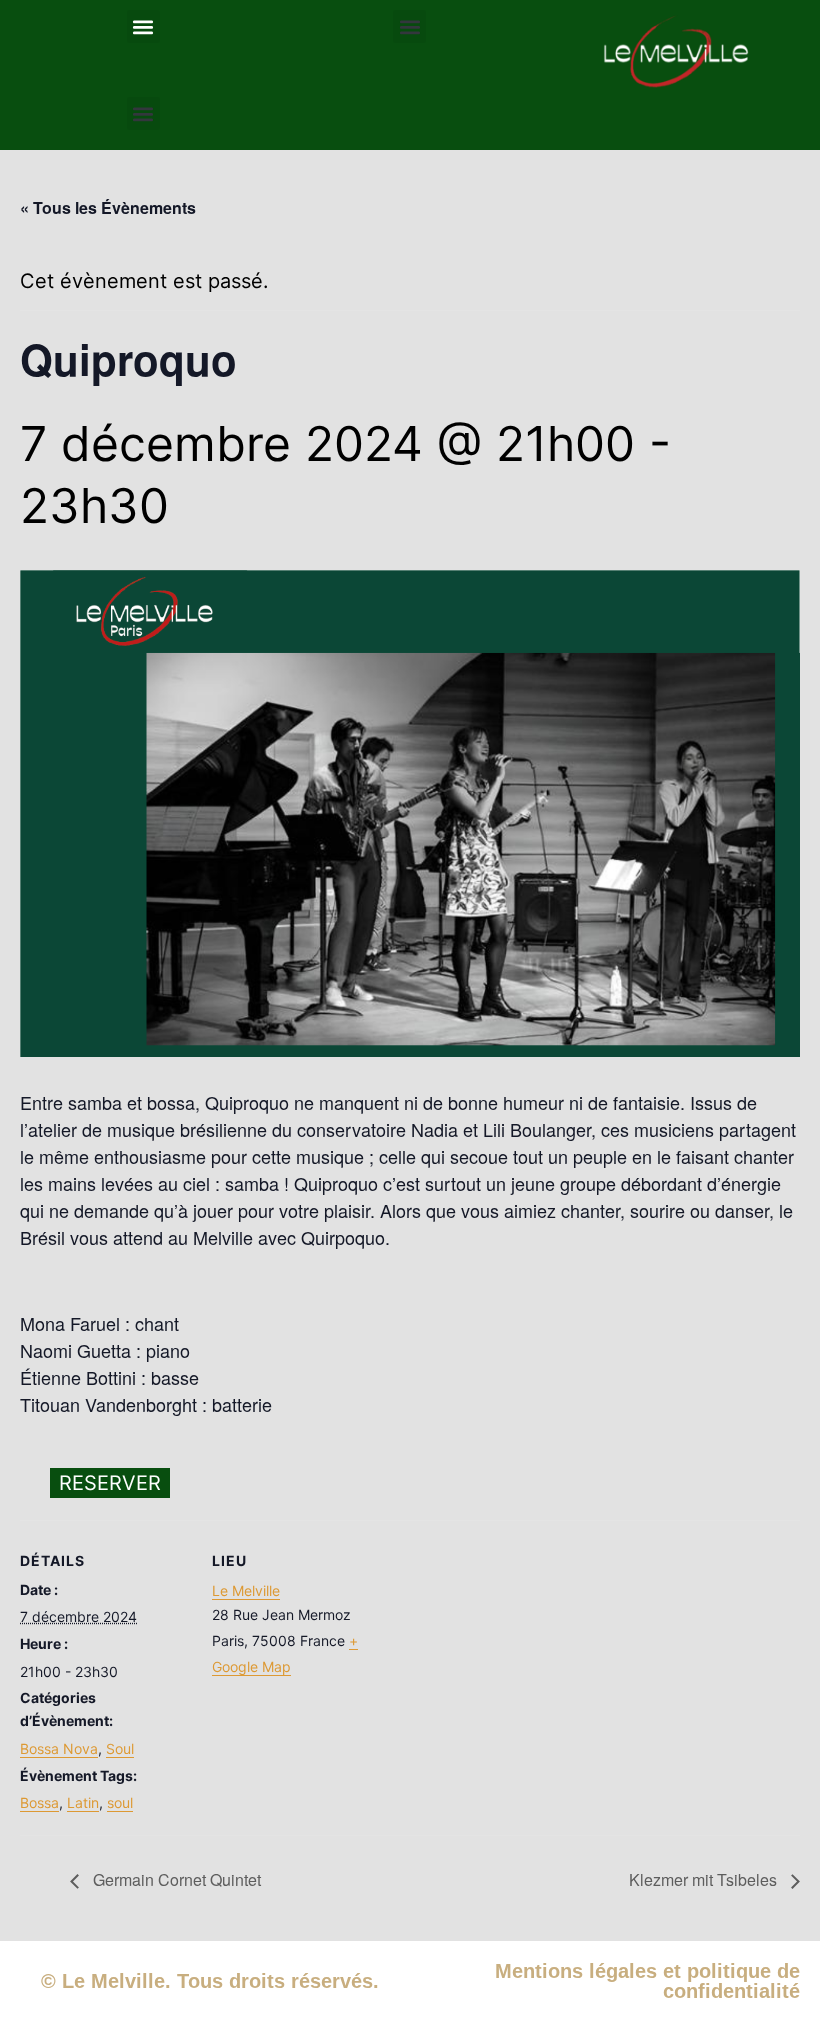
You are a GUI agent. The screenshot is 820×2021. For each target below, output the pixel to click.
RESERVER (110, 1483)
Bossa (39, 1802)
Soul (120, 1748)
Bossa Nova (59, 1748)
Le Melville (246, 1590)
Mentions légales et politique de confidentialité (647, 1981)
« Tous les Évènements (108, 207)
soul (120, 1802)
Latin (83, 1802)
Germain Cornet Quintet (175, 1879)
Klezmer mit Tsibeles (705, 1879)
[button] (143, 26)
